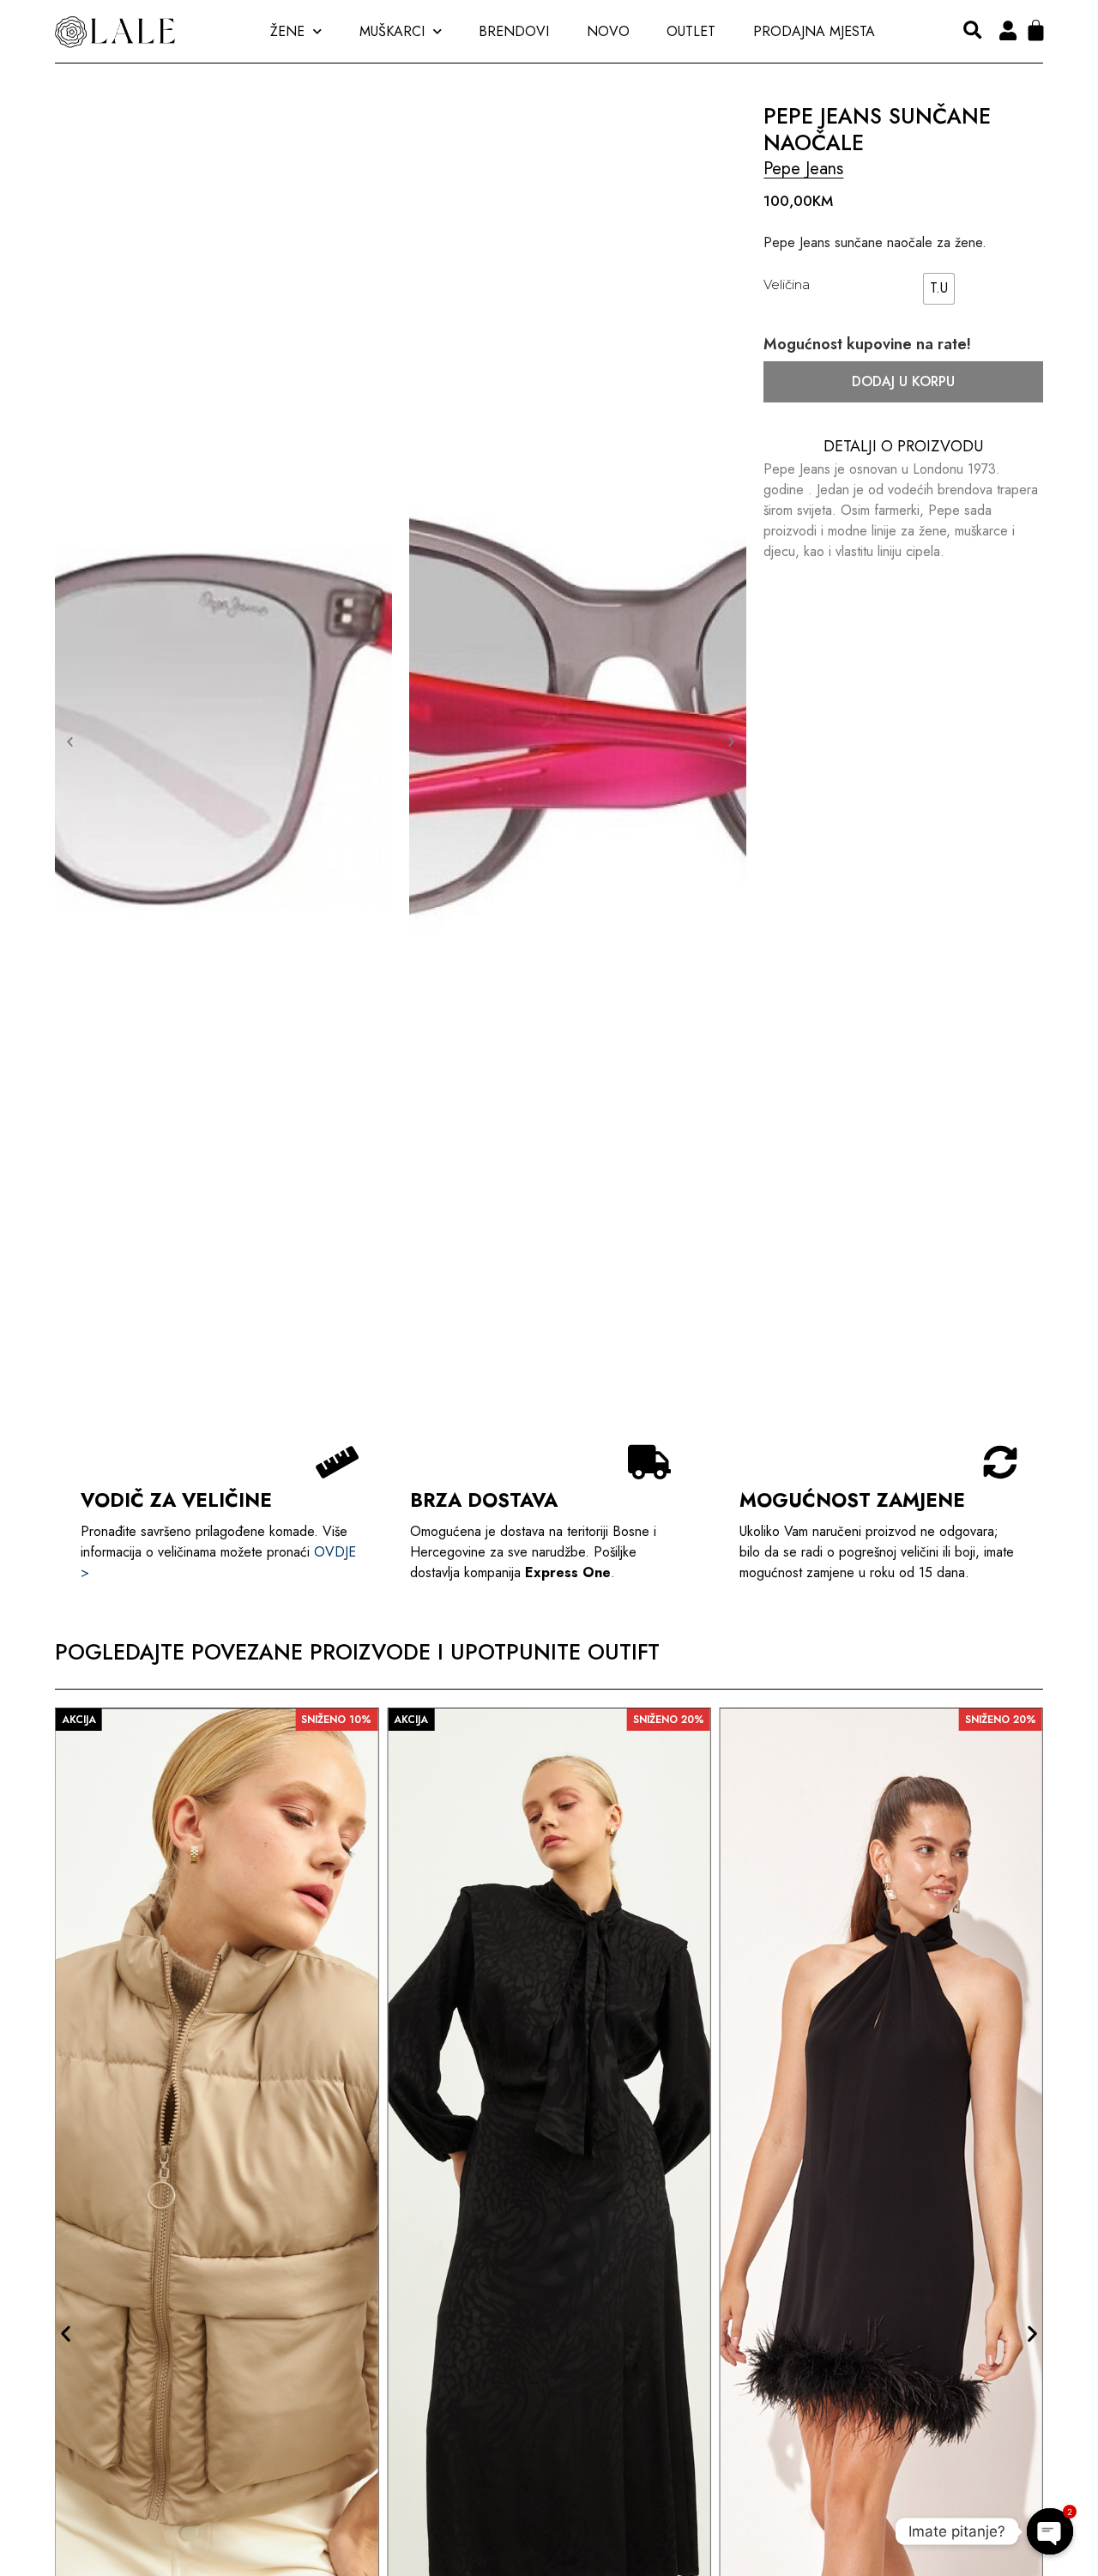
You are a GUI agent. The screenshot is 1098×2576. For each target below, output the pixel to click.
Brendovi (514, 31)
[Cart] (1036, 30)
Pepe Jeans (803, 169)
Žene (287, 31)
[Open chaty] (1050, 2531)
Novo (608, 31)
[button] (972, 31)
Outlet (691, 31)
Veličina (787, 284)
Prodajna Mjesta (814, 31)
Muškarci (392, 31)
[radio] (939, 289)
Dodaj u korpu (903, 381)
